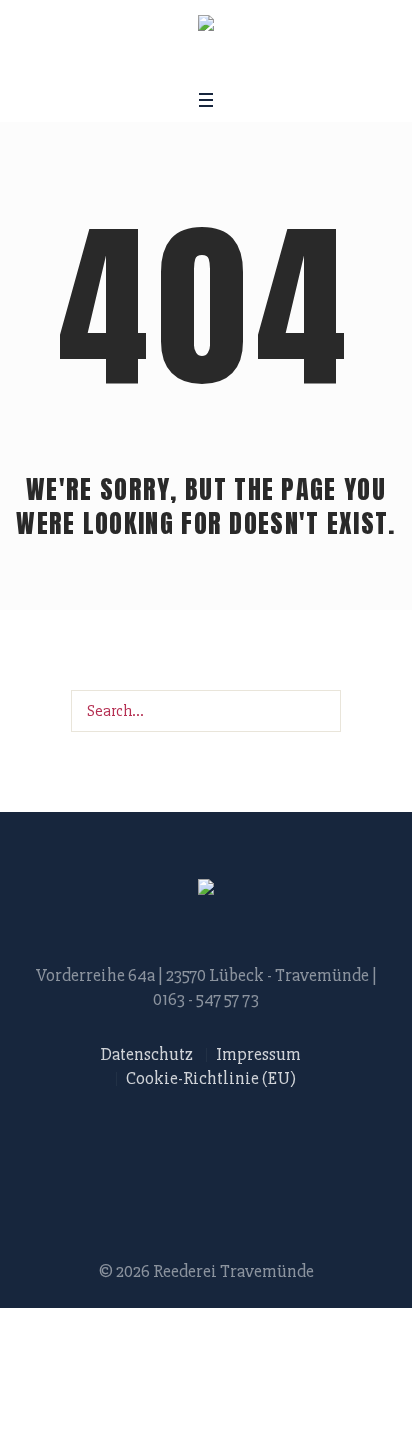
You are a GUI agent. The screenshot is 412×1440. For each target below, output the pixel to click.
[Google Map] (217, 64)
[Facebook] (167, 64)
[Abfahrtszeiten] (242, 64)
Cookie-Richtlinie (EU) (211, 1078)
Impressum (258, 1054)
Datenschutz (147, 1054)
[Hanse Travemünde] (206, 26)
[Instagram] (192, 64)
